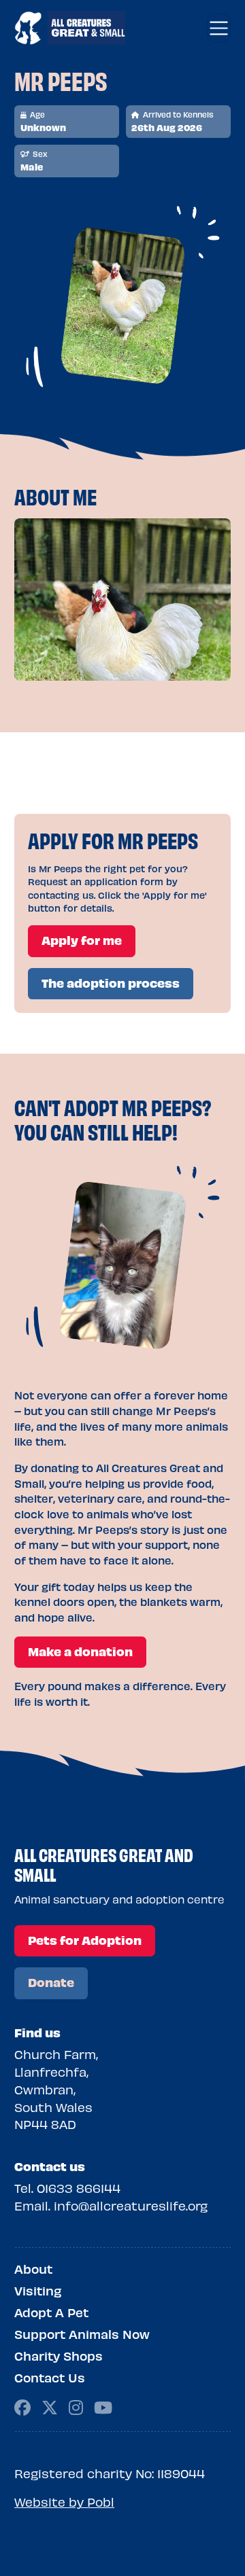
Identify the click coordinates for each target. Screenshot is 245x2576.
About (33, 2269)
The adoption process (111, 983)
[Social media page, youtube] (103, 2406)
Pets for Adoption (85, 1940)
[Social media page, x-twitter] (50, 2406)
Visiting (38, 2291)
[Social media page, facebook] (22, 2406)
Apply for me (82, 940)
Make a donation (80, 1651)
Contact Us (50, 2378)
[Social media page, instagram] (76, 2406)
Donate (51, 1982)
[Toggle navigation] (219, 28)
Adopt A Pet (51, 2312)
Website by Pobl (64, 2502)
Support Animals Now (82, 2334)
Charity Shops (59, 2356)
